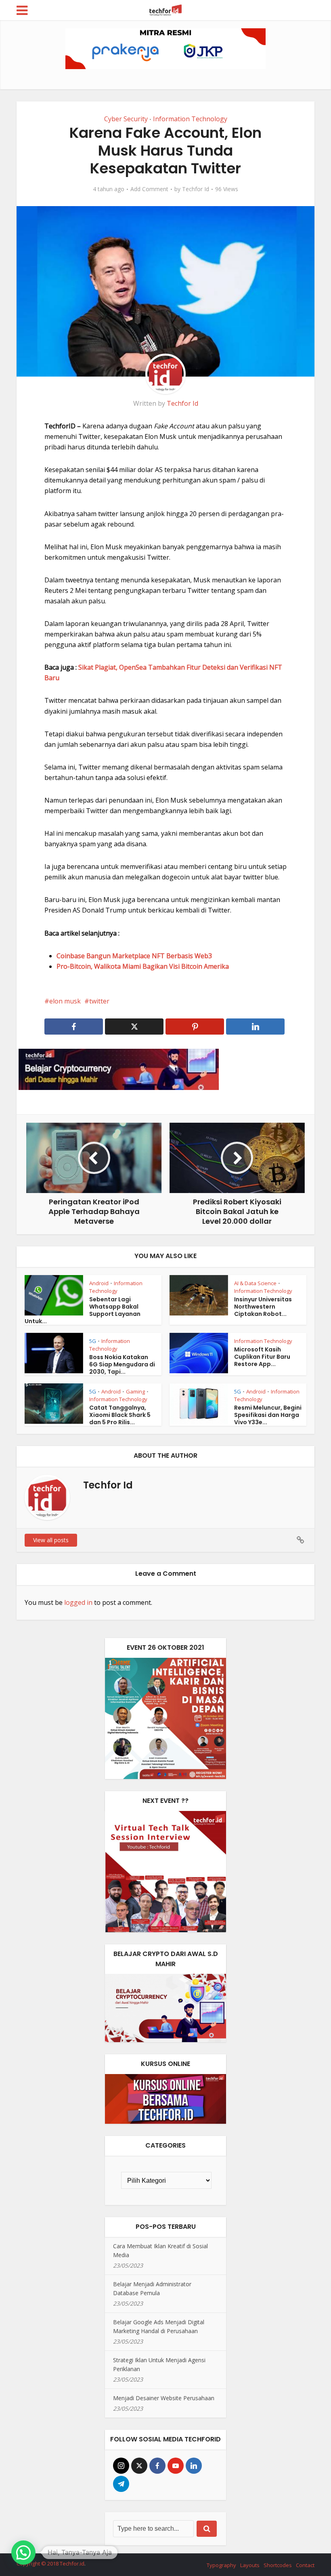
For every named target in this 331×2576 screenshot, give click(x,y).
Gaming (135, 1391)
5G (93, 1341)
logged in (78, 1602)
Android (99, 1283)
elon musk (65, 1001)
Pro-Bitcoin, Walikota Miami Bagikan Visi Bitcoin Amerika (143, 966)
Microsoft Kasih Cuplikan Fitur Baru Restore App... (262, 1357)
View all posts (51, 1540)
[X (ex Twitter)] (139, 2466)
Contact (305, 2565)
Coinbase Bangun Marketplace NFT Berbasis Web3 (134, 956)
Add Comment (149, 189)
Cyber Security (126, 119)
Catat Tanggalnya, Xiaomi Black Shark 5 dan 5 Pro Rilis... (120, 1415)
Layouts (250, 2565)
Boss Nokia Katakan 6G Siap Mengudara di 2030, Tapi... (122, 1364)
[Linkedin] (194, 2466)
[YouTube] (176, 2466)
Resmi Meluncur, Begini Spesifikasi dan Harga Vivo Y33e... (268, 1415)
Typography (221, 2565)
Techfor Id (196, 189)
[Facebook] (157, 2466)
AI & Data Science (255, 1283)
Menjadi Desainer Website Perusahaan (164, 2398)
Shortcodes (278, 2565)
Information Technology (190, 119)
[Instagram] (121, 2466)
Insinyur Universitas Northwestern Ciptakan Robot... (263, 1307)
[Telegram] (121, 2484)
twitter (99, 1001)
